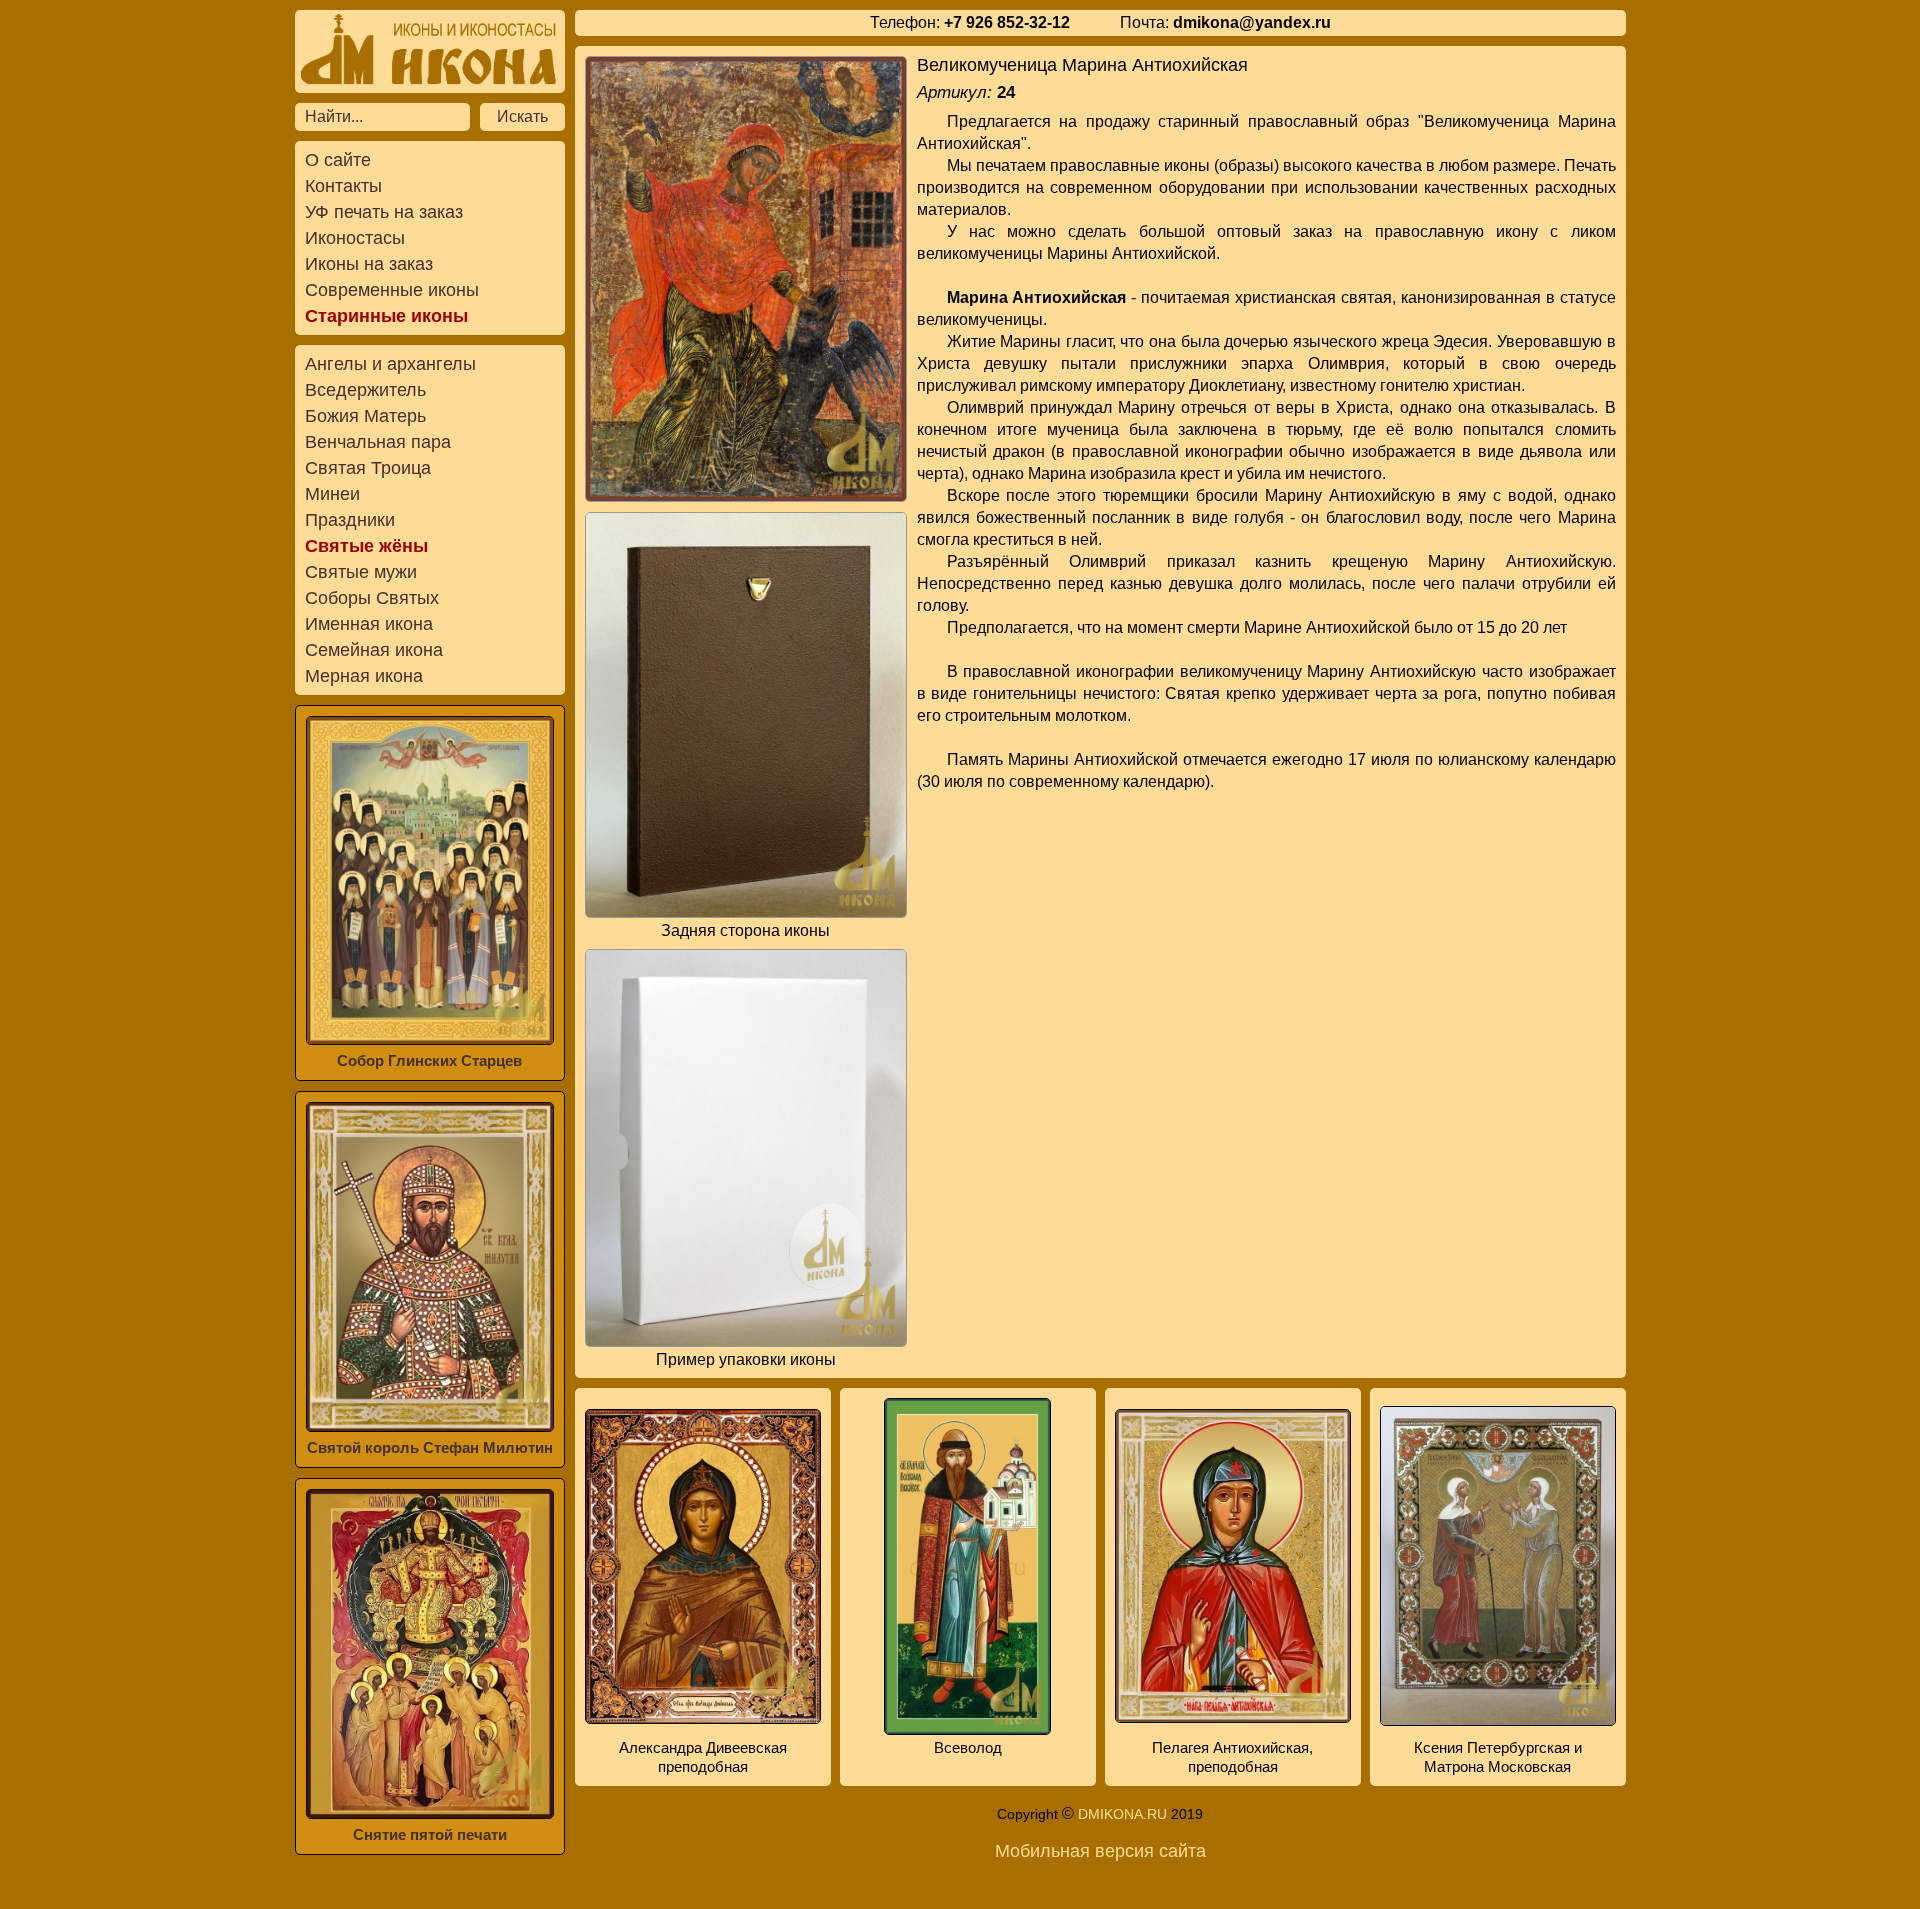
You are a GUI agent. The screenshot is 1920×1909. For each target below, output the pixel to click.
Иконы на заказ (369, 264)
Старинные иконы (386, 316)
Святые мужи (361, 572)
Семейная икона (374, 650)
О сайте (338, 160)
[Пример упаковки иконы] (746, 1148)
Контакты (343, 186)
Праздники (350, 520)
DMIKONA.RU (1122, 1814)
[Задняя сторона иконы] (746, 714)
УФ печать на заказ (384, 212)
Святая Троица (368, 468)
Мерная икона (364, 676)
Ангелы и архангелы (390, 364)
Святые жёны (366, 546)
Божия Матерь (365, 416)
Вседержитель (365, 390)
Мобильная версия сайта (1100, 1851)
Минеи (332, 494)
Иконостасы (355, 238)
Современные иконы (392, 290)
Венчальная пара (378, 442)
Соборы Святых (372, 598)
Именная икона (369, 624)
